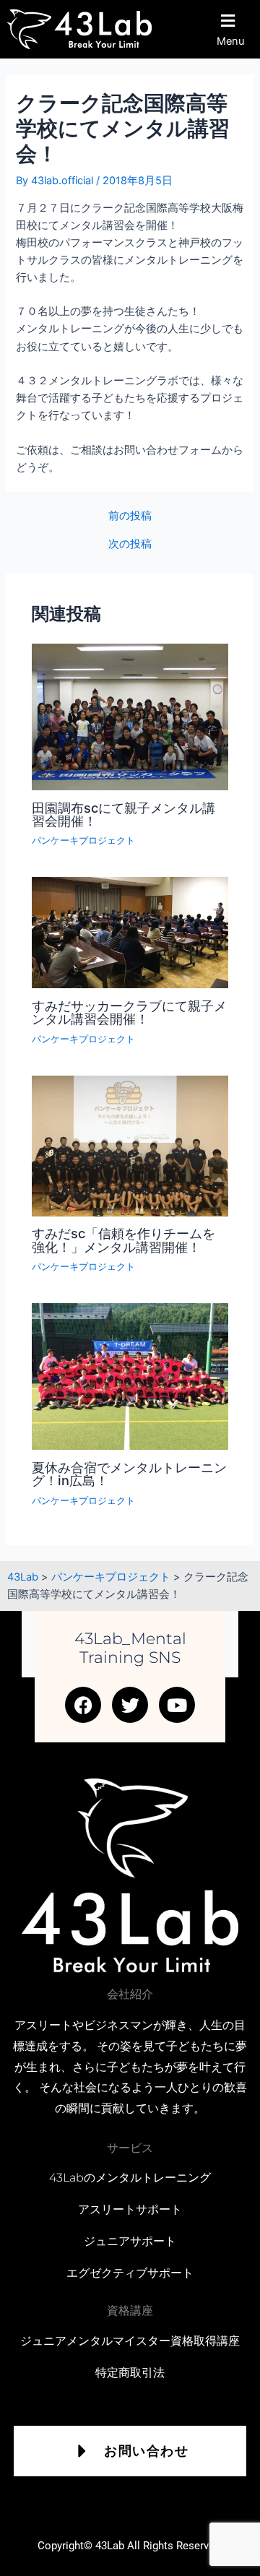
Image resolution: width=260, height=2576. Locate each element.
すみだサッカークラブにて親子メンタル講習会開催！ (129, 1012)
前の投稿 (130, 516)
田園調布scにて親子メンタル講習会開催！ (123, 814)
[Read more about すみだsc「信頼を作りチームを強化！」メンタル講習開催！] (130, 1145)
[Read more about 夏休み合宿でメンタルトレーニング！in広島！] (130, 1376)
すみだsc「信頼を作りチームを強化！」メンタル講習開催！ (123, 1240)
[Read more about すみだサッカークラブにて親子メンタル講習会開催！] (130, 932)
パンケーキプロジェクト (83, 840)
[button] (234, 29)
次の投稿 (130, 544)
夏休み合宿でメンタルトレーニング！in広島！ (129, 1474)
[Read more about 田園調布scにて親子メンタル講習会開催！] (130, 716)
